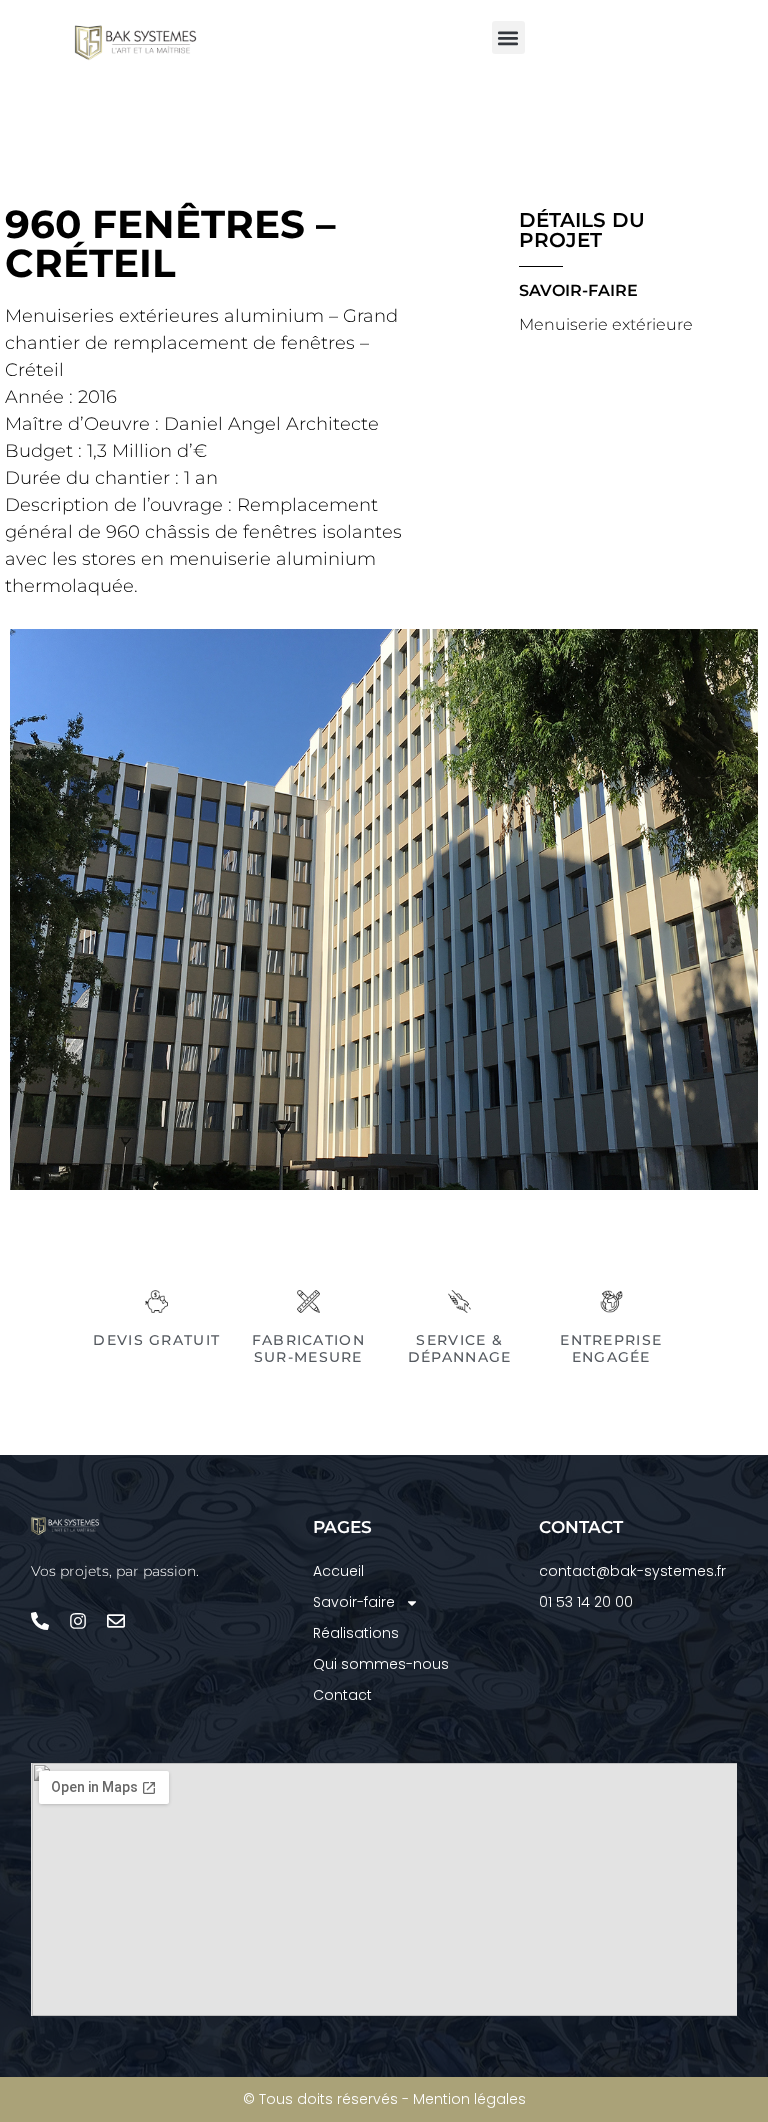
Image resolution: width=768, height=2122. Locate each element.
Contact (342, 1695)
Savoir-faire (354, 1602)
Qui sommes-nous (381, 1664)
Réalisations (356, 1633)
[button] (508, 37)
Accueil (338, 1571)
